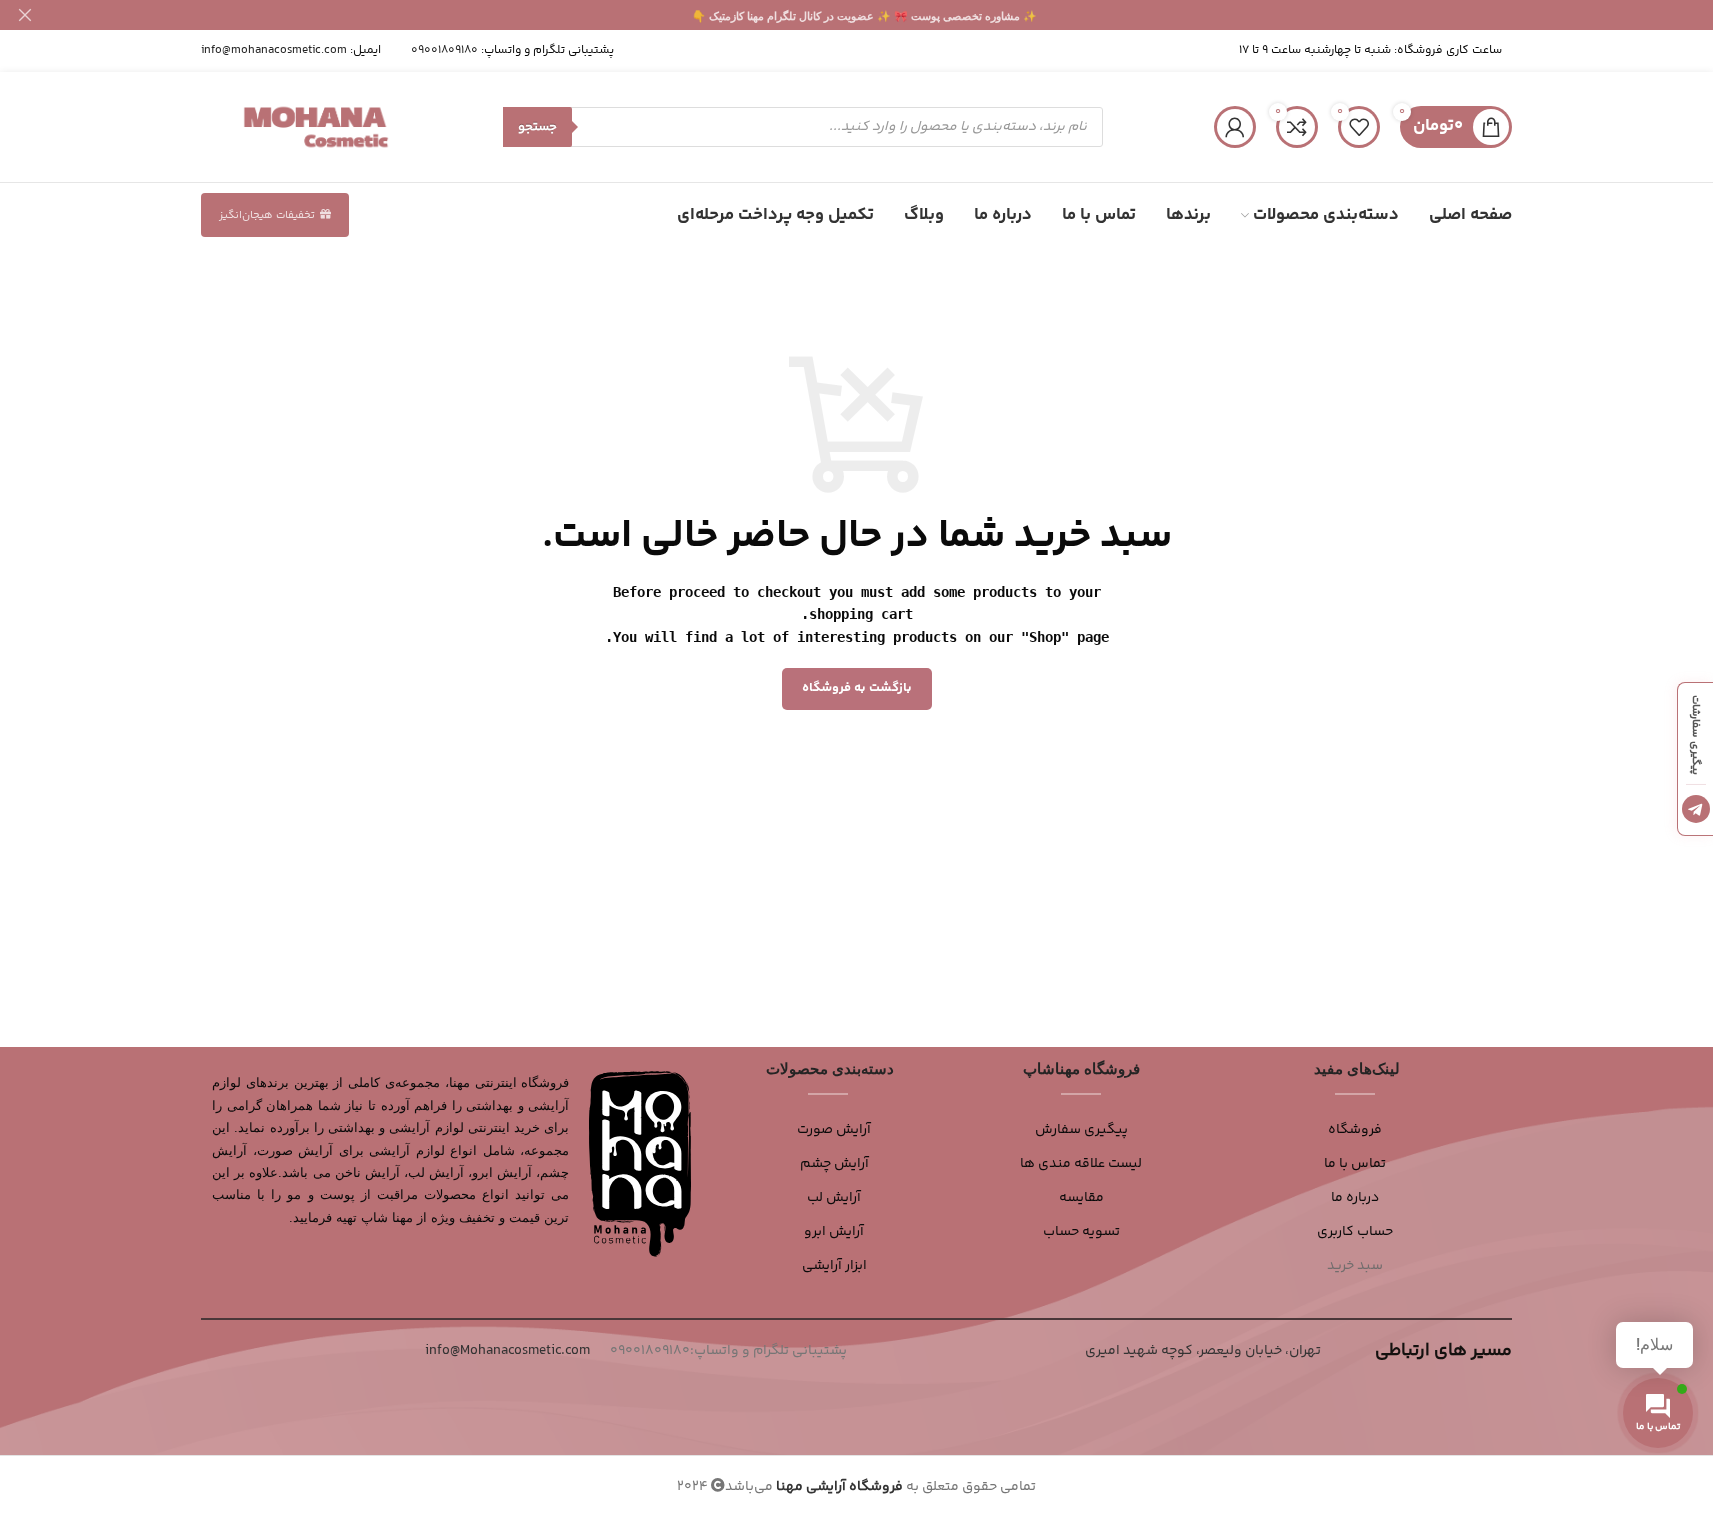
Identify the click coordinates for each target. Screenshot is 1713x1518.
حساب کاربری (1355, 1232)
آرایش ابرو (834, 1232)
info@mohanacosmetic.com (274, 50)
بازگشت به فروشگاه (857, 688)
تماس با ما (1355, 1164)
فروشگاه (1355, 1130)
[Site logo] (316, 127)
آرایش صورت (834, 1130)
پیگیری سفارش (1081, 1130)
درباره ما (1355, 1198)
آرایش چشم (834, 1164)
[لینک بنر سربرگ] (856, 15)
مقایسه (1081, 1198)
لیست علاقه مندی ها (1081, 1164)
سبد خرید (1355, 1266)
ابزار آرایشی (834, 1266)
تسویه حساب (1081, 1232)
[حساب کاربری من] (1235, 127)
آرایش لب (834, 1198)
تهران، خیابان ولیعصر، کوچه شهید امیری (1203, 1351)
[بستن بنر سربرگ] (25, 15)
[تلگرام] (1696, 809)
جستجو (537, 127)
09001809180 (444, 50)
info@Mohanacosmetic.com (507, 1351)
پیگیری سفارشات (1695, 735)
